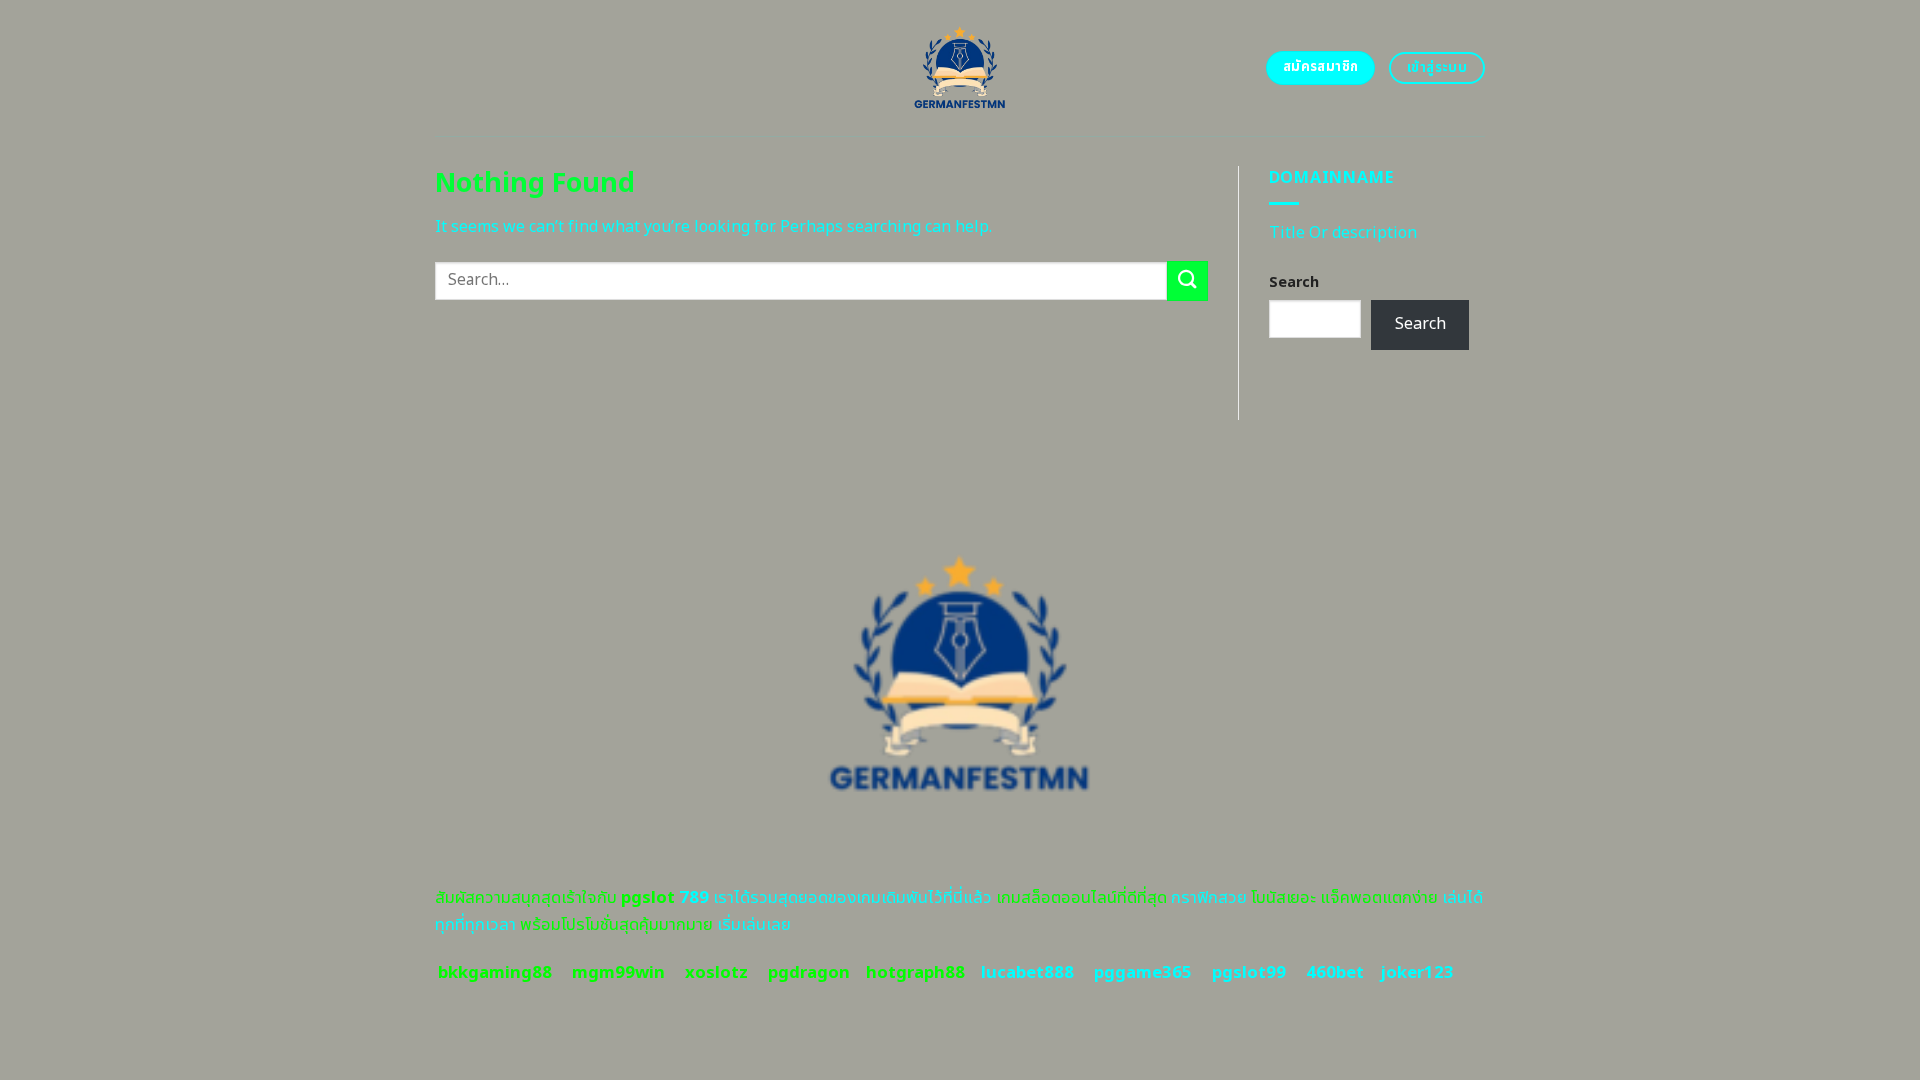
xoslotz (716, 973)
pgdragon (809, 973)
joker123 (1417, 973)
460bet (1335, 973)
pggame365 (1143, 973)
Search (1294, 282)
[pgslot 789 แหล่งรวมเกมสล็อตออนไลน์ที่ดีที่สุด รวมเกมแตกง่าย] (960, 68)
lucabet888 (1027, 973)
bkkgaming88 (495, 973)
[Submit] (1187, 280)
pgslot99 (1249, 973)
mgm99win (618, 973)
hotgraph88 (915, 973)
